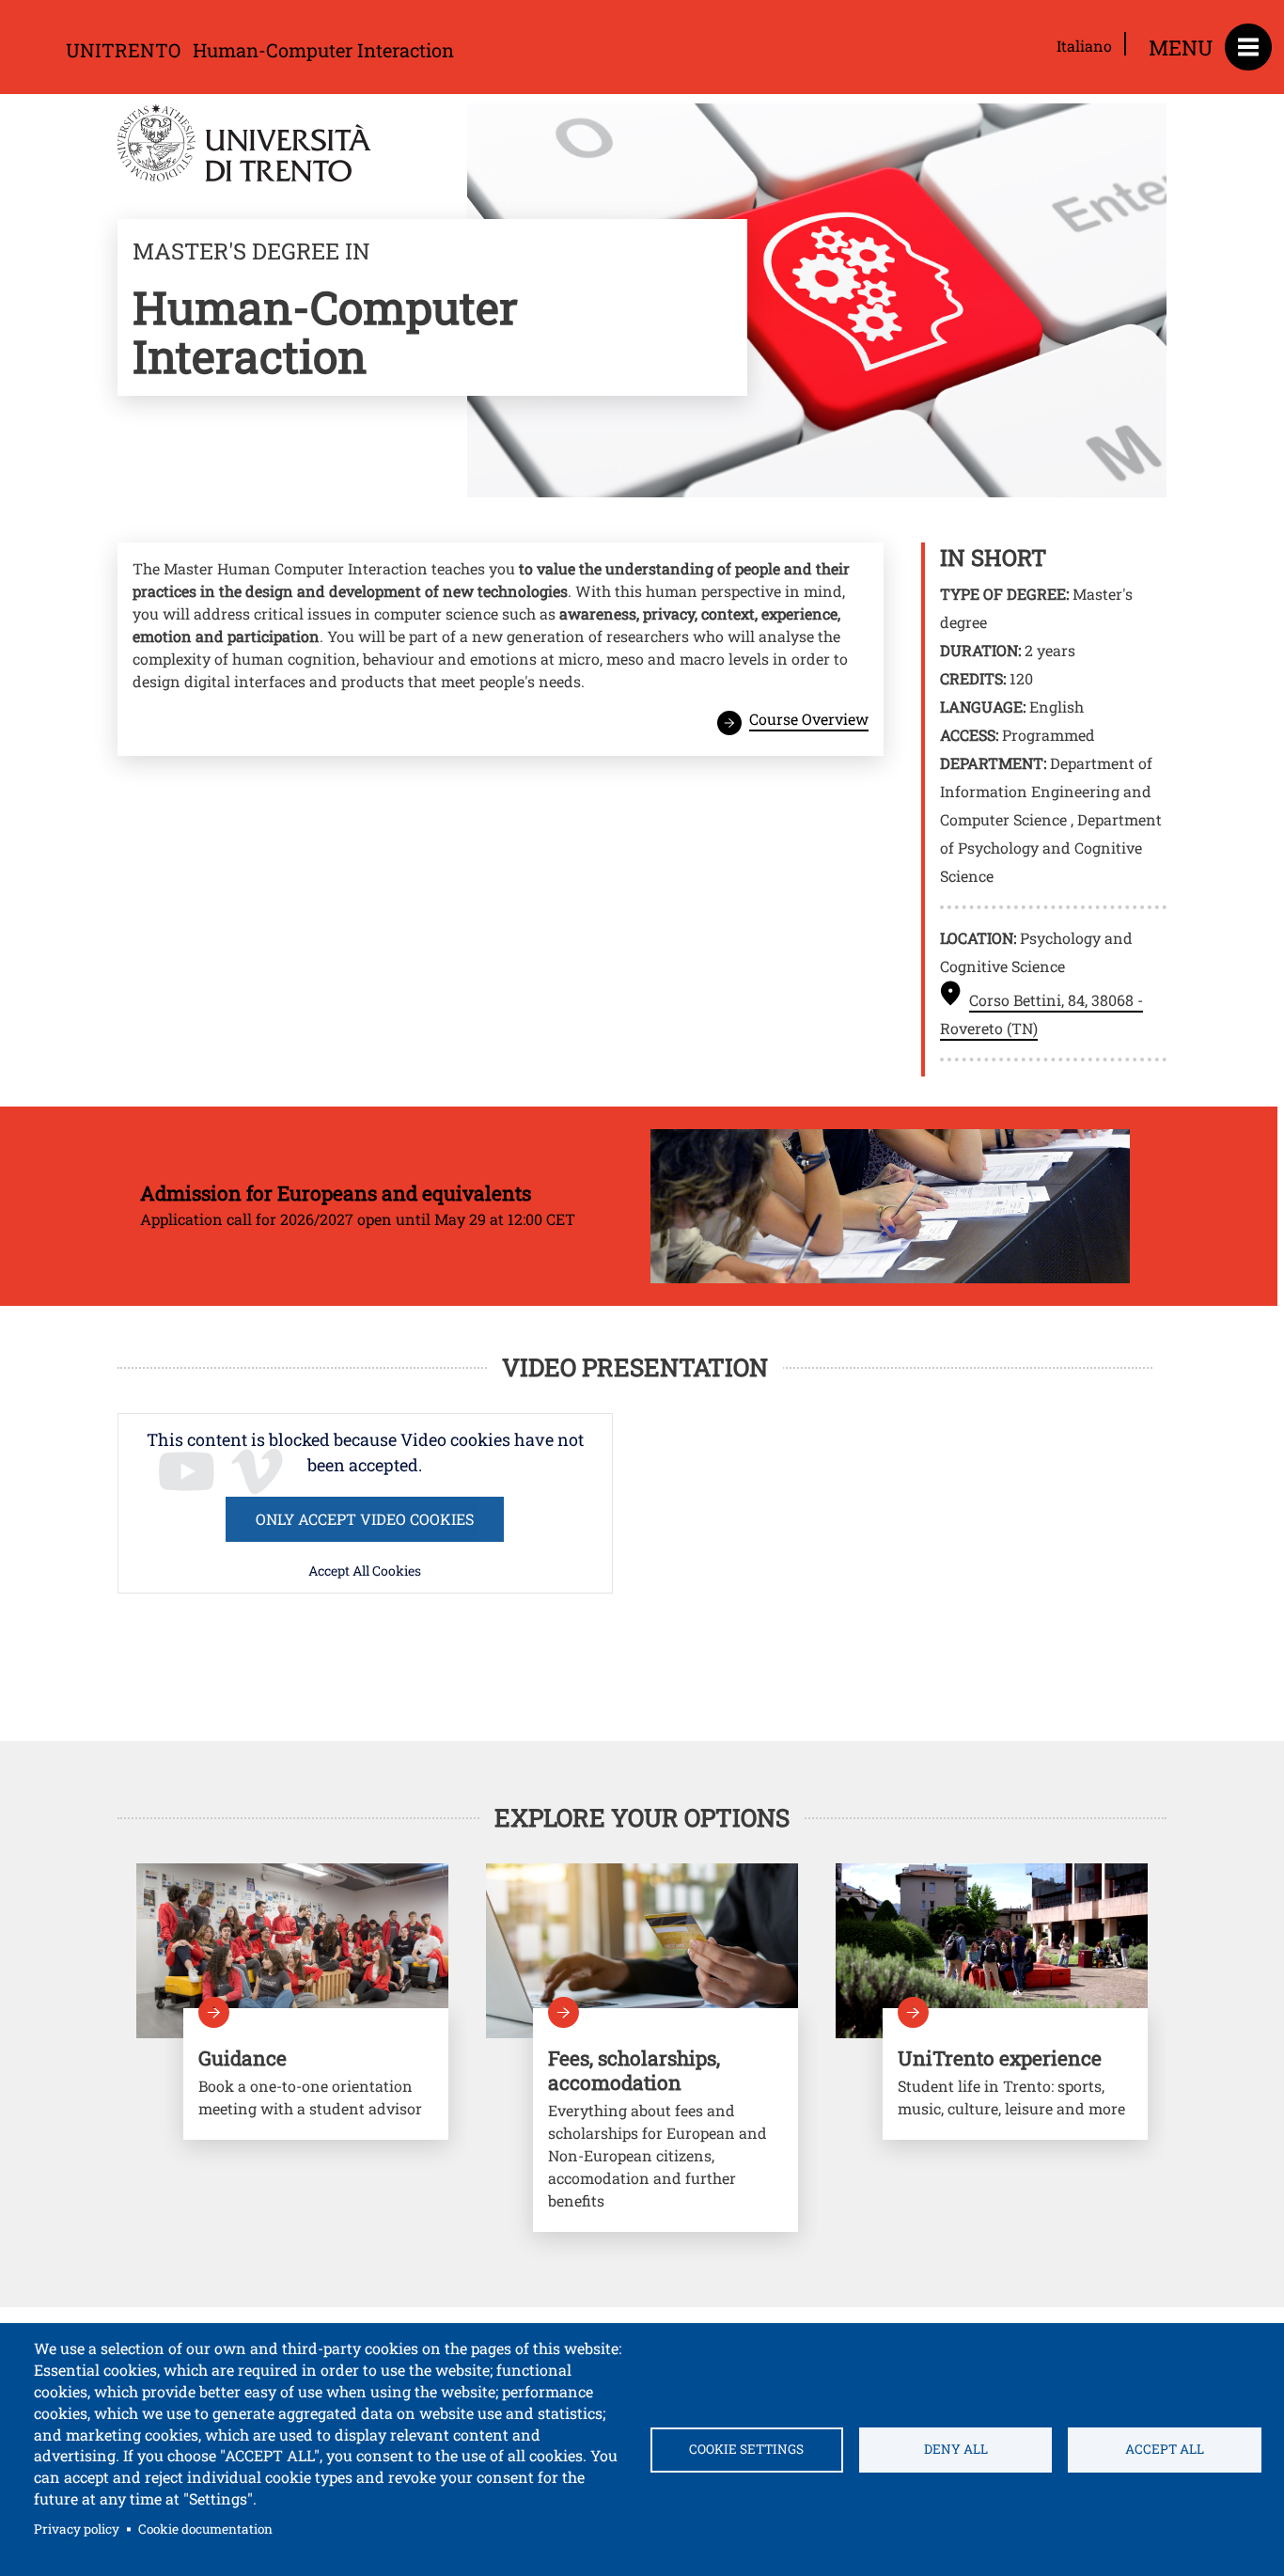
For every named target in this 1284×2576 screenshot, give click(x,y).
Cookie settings (746, 2449)
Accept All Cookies (365, 1571)
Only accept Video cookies (365, 1519)
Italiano (1084, 46)
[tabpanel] (292, 2040)
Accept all (1165, 2449)
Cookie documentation (205, 2529)
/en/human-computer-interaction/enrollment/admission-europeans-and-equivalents (635, 1207)
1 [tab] (642, 2294)
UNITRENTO (123, 50)
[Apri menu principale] (1248, 47)
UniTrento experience (1015, 2074)
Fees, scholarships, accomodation (665, 2120)
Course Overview (809, 719)
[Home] (244, 146)
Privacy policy (77, 2529)
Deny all (956, 2449)
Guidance (316, 2074)
